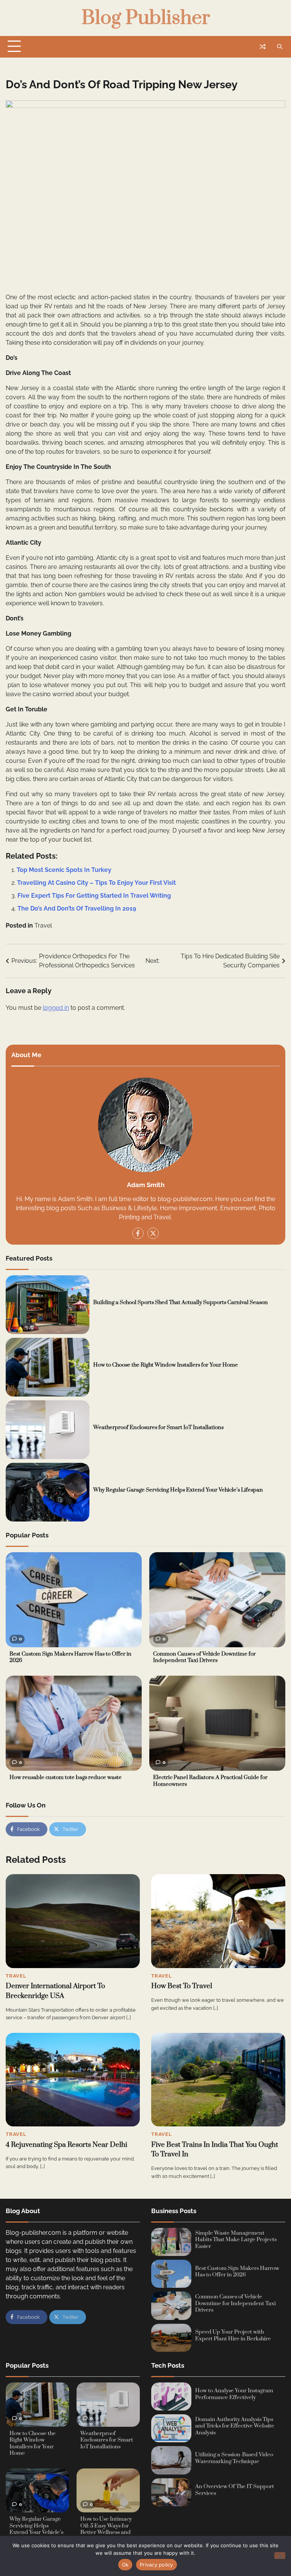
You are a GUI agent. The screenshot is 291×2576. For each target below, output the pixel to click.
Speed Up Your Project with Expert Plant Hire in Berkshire (233, 2335)
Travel (43, 926)
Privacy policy (156, 2565)
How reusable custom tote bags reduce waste (66, 1778)
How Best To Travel (182, 1986)
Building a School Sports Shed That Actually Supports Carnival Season (181, 1303)
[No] (280, 2556)
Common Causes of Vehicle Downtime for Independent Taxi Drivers (204, 1657)
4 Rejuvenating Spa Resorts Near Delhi (66, 2145)
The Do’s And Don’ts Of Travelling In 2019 (77, 908)
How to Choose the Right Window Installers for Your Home (166, 1365)
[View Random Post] (263, 47)
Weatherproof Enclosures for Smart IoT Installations (158, 1428)
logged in (56, 1008)
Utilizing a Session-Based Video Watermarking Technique (234, 2458)
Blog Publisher (146, 18)
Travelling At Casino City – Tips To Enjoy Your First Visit (96, 883)
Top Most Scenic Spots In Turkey (64, 870)
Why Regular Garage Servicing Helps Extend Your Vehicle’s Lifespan (178, 1490)
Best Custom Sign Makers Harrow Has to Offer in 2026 (70, 1657)
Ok (125, 2565)
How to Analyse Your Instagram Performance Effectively (234, 2394)
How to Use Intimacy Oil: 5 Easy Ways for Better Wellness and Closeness (106, 2529)
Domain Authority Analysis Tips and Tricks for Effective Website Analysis (235, 2426)
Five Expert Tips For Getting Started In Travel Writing (94, 896)
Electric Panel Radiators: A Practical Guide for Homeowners (210, 1781)
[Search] (280, 47)
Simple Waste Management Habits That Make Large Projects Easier (236, 2240)
